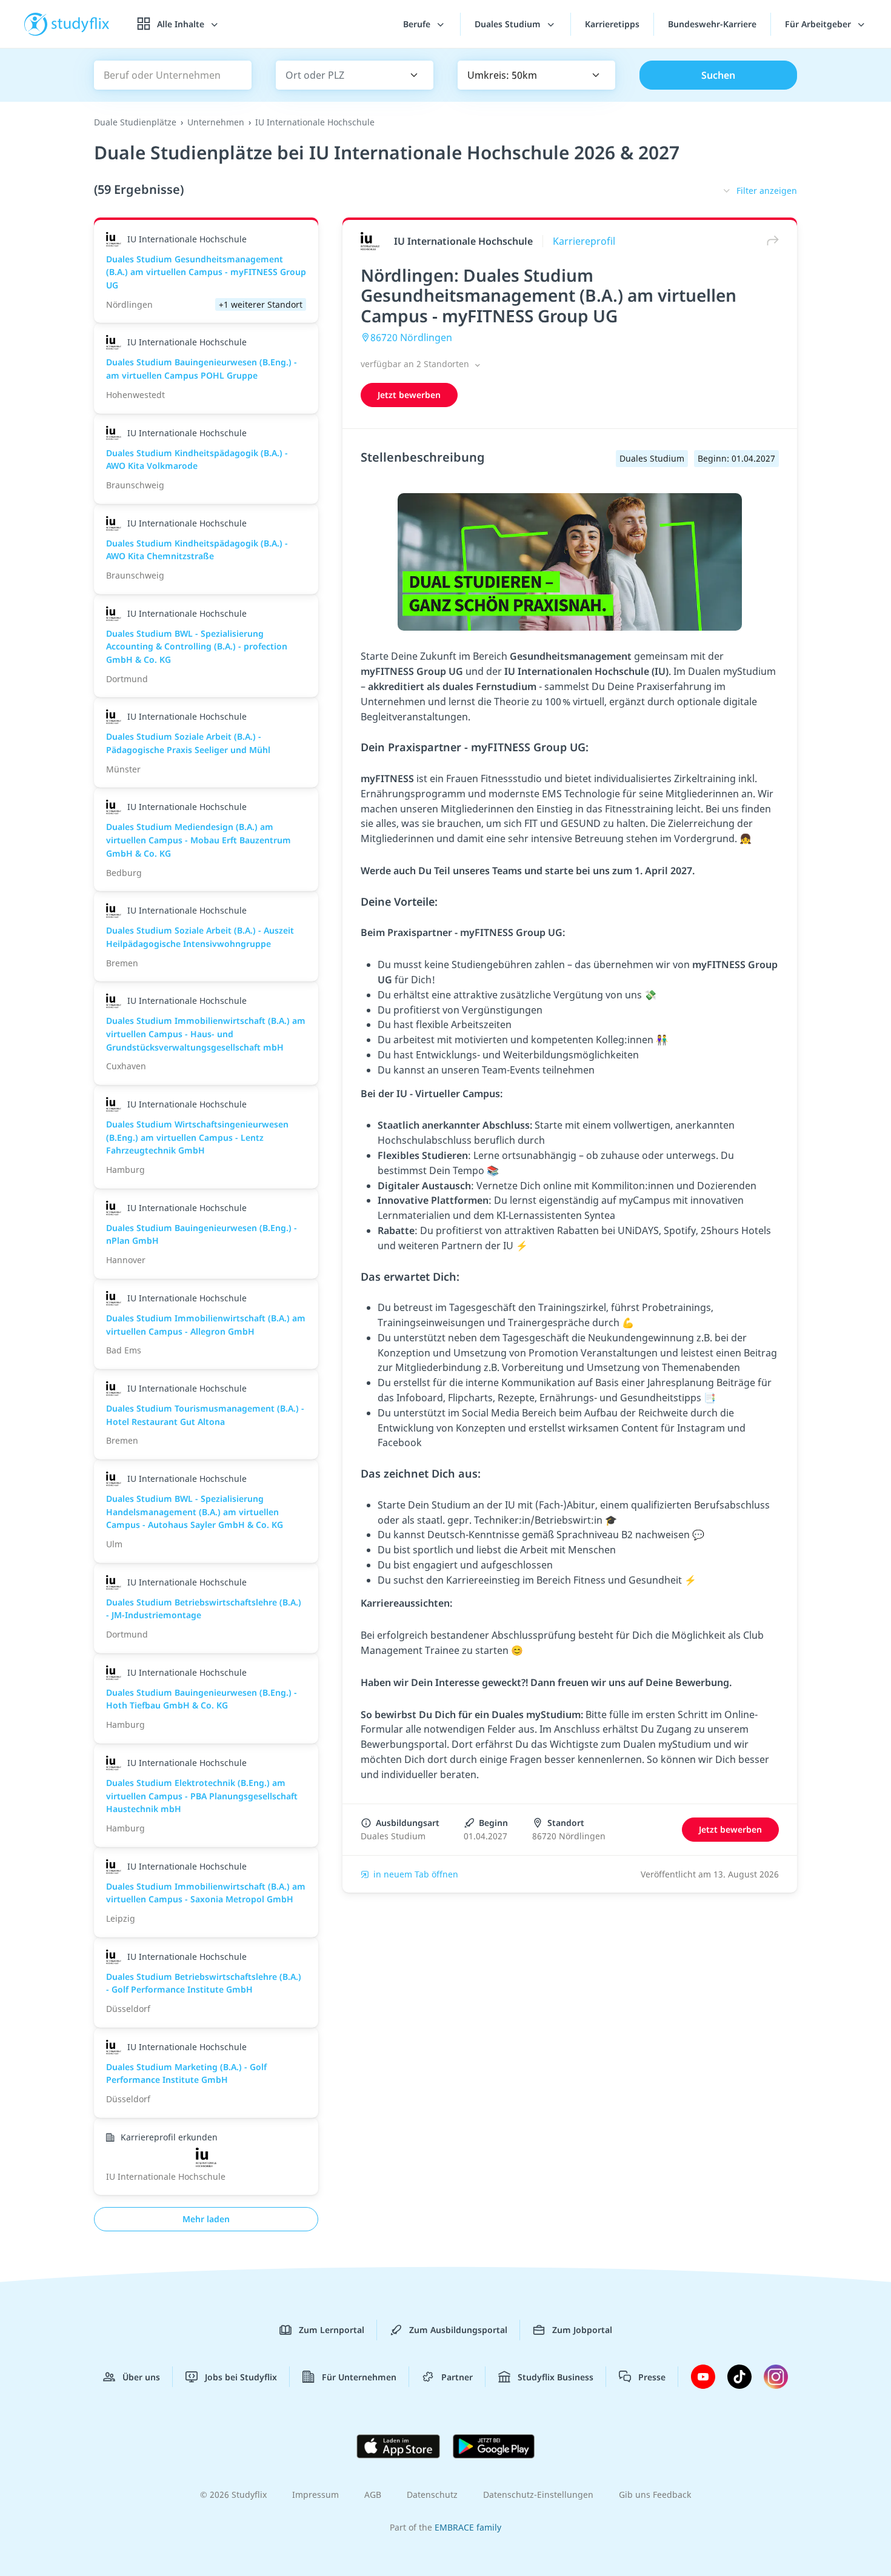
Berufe (418, 24)
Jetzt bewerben (409, 395)
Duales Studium (509, 24)
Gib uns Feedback (655, 2495)
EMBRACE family (468, 2527)
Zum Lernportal (332, 2330)
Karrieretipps (612, 24)
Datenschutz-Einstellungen (538, 2495)
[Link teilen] (770, 241)
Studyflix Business (556, 2377)
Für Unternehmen (359, 2377)
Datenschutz (432, 2495)
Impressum (315, 2495)
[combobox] (337, 75)
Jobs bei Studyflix (241, 2377)
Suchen (718, 75)
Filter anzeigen (767, 191)
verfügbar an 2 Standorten (416, 364)
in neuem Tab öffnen (416, 1874)
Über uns (141, 2377)
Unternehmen (216, 122)
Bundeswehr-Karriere (712, 24)
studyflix (81, 24)
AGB (373, 2495)
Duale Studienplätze (135, 122)
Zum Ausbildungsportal (458, 2330)
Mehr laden (206, 2219)
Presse (652, 2377)
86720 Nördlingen (411, 337)
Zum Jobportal (582, 2330)
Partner (457, 2377)
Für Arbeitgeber (819, 24)
